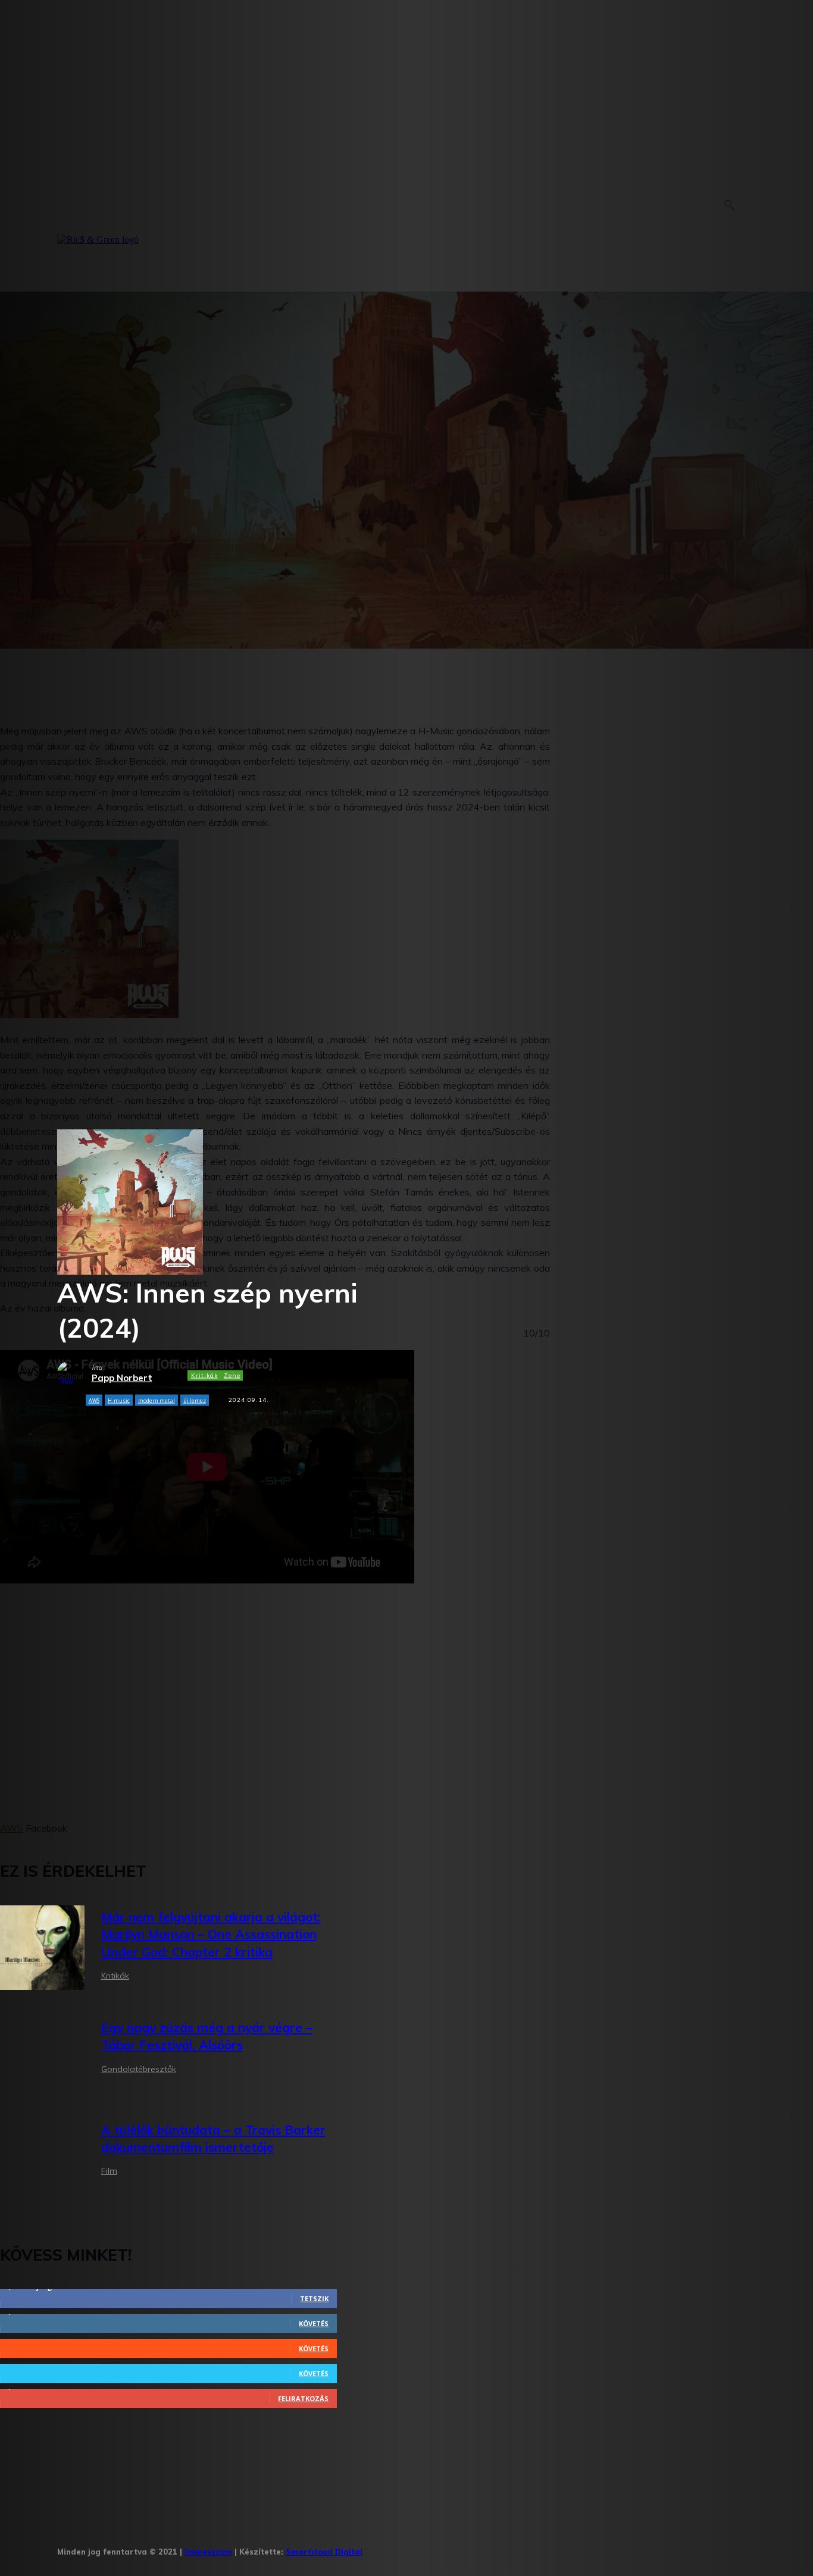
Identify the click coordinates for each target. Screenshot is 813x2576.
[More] (330, 1431)
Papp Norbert (122, 1378)
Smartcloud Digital (324, 2552)
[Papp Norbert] (74, 1373)
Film (109, 2171)
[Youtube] (523, 2548)
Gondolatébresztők (139, 2069)
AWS (94, 1400)
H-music (119, 1400)
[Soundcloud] (450, 2548)
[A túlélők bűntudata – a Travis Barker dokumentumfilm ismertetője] (42, 2152)
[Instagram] (413, 2548)
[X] (487, 2548)
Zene (232, 1375)
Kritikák (204, 1375)
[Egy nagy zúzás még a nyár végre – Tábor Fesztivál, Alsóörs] (42, 2050)
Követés (314, 2323)
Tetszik (314, 2298)
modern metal (157, 1400)
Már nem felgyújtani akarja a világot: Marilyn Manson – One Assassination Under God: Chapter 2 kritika (211, 1934)
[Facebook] (376, 2548)
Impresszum (208, 2552)
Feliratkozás (303, 2398)
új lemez (195, 1400)
